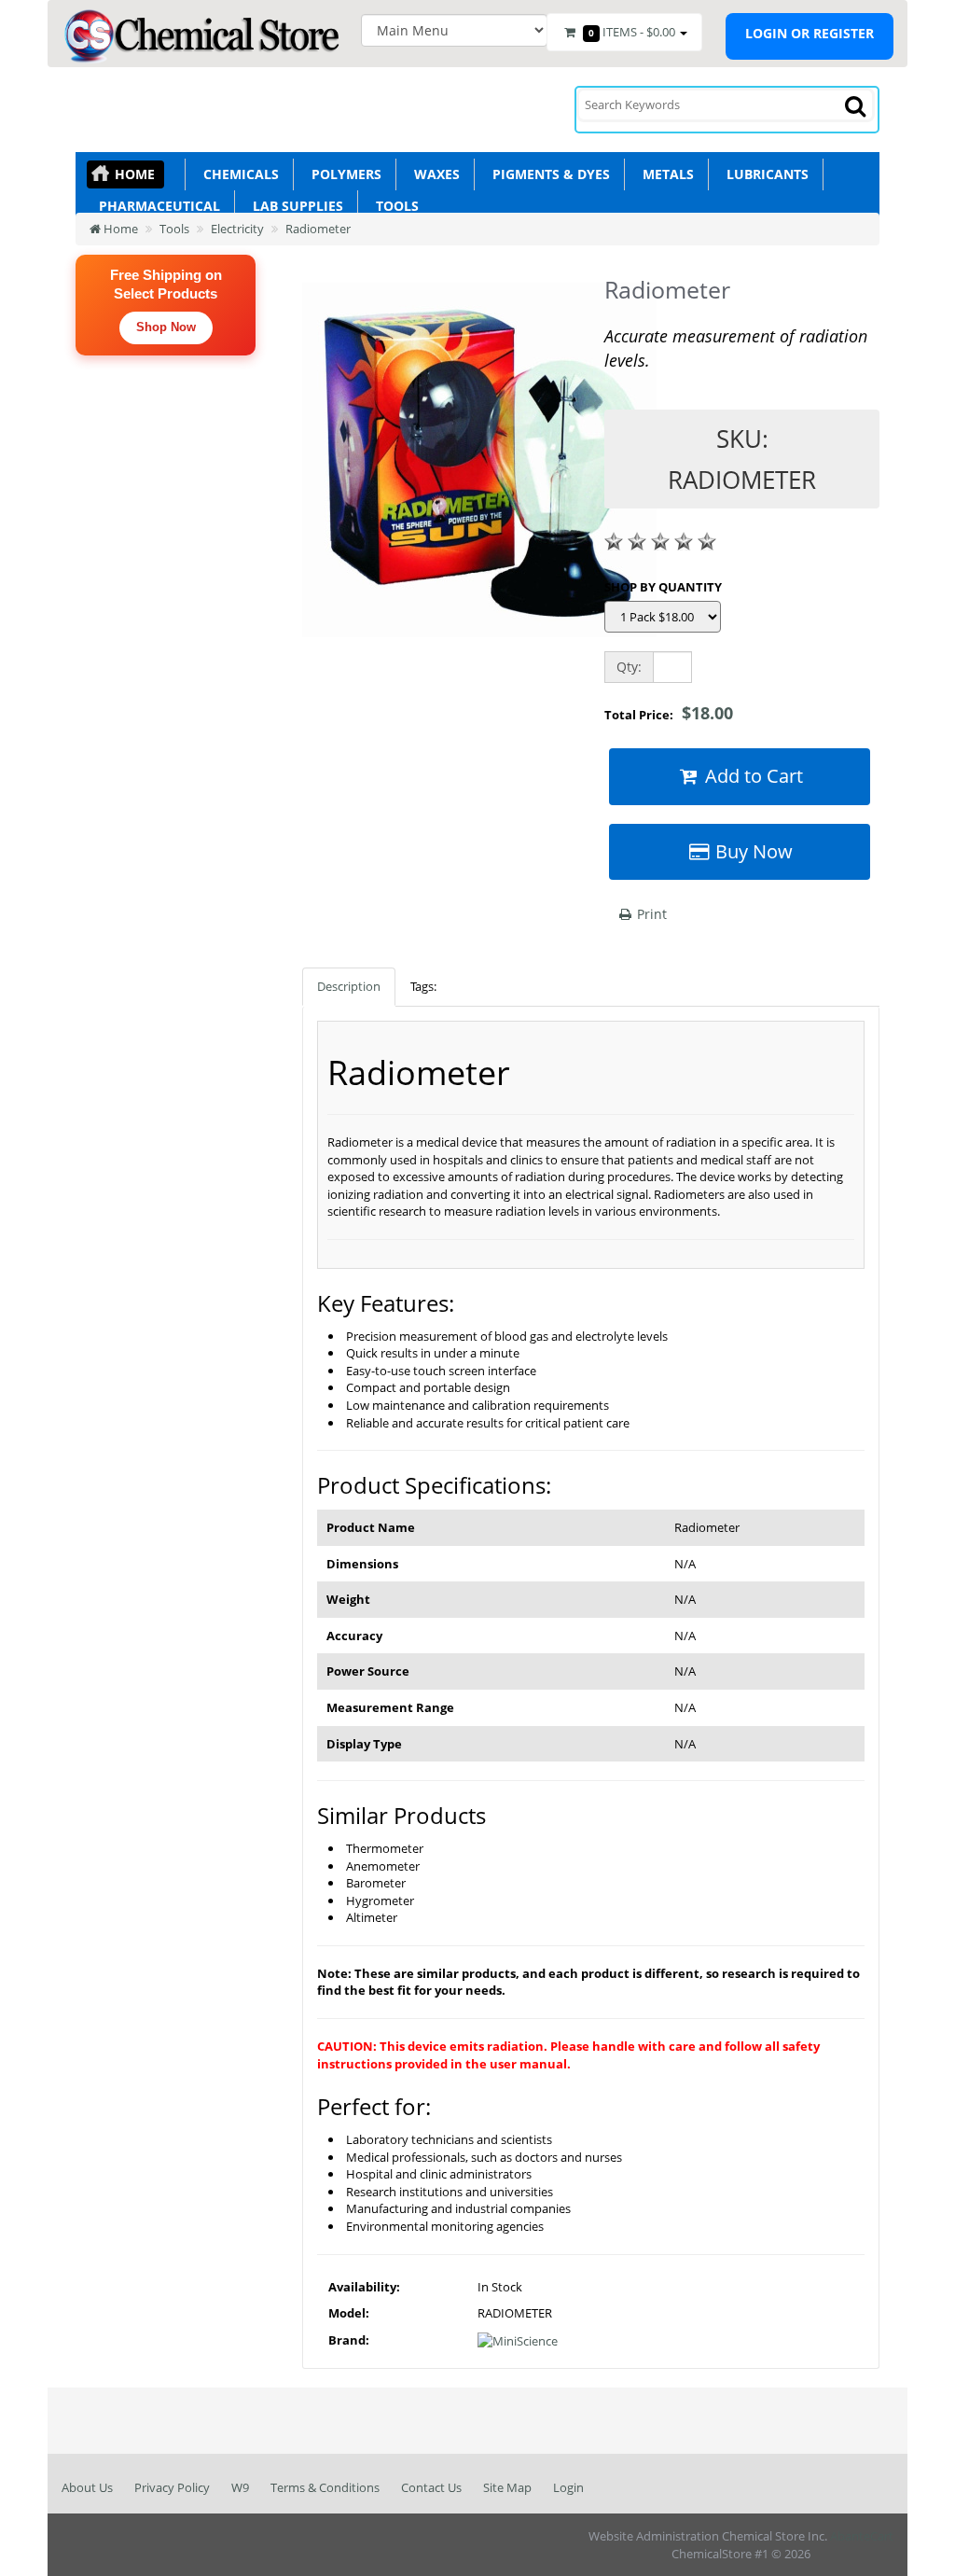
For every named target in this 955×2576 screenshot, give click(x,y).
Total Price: (669, 713)
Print (650, 914)
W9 (240, 2487)
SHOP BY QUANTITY (663, 587)
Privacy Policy (172, 2487)
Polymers (343, 174)
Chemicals (237, 174)
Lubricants (764, 174)
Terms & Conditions (325, 2487)
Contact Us (431, 2487)
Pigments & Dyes (547, 174)
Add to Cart (752, 776)
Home (135, 174)
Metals (664, 174)
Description (349, 986)
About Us (87, 2487)
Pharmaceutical (156, 206)
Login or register (810, 33)
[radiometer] (479, 468)
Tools (394, 206)
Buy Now (752, 851)
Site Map (507, 2487)
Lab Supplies (294, 206)
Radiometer (318, 229)
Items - (632, 32)
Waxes (433, 174)
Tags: (423, 986)
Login (568, 2487)
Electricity (237, 229)
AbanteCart (862, 2536)
